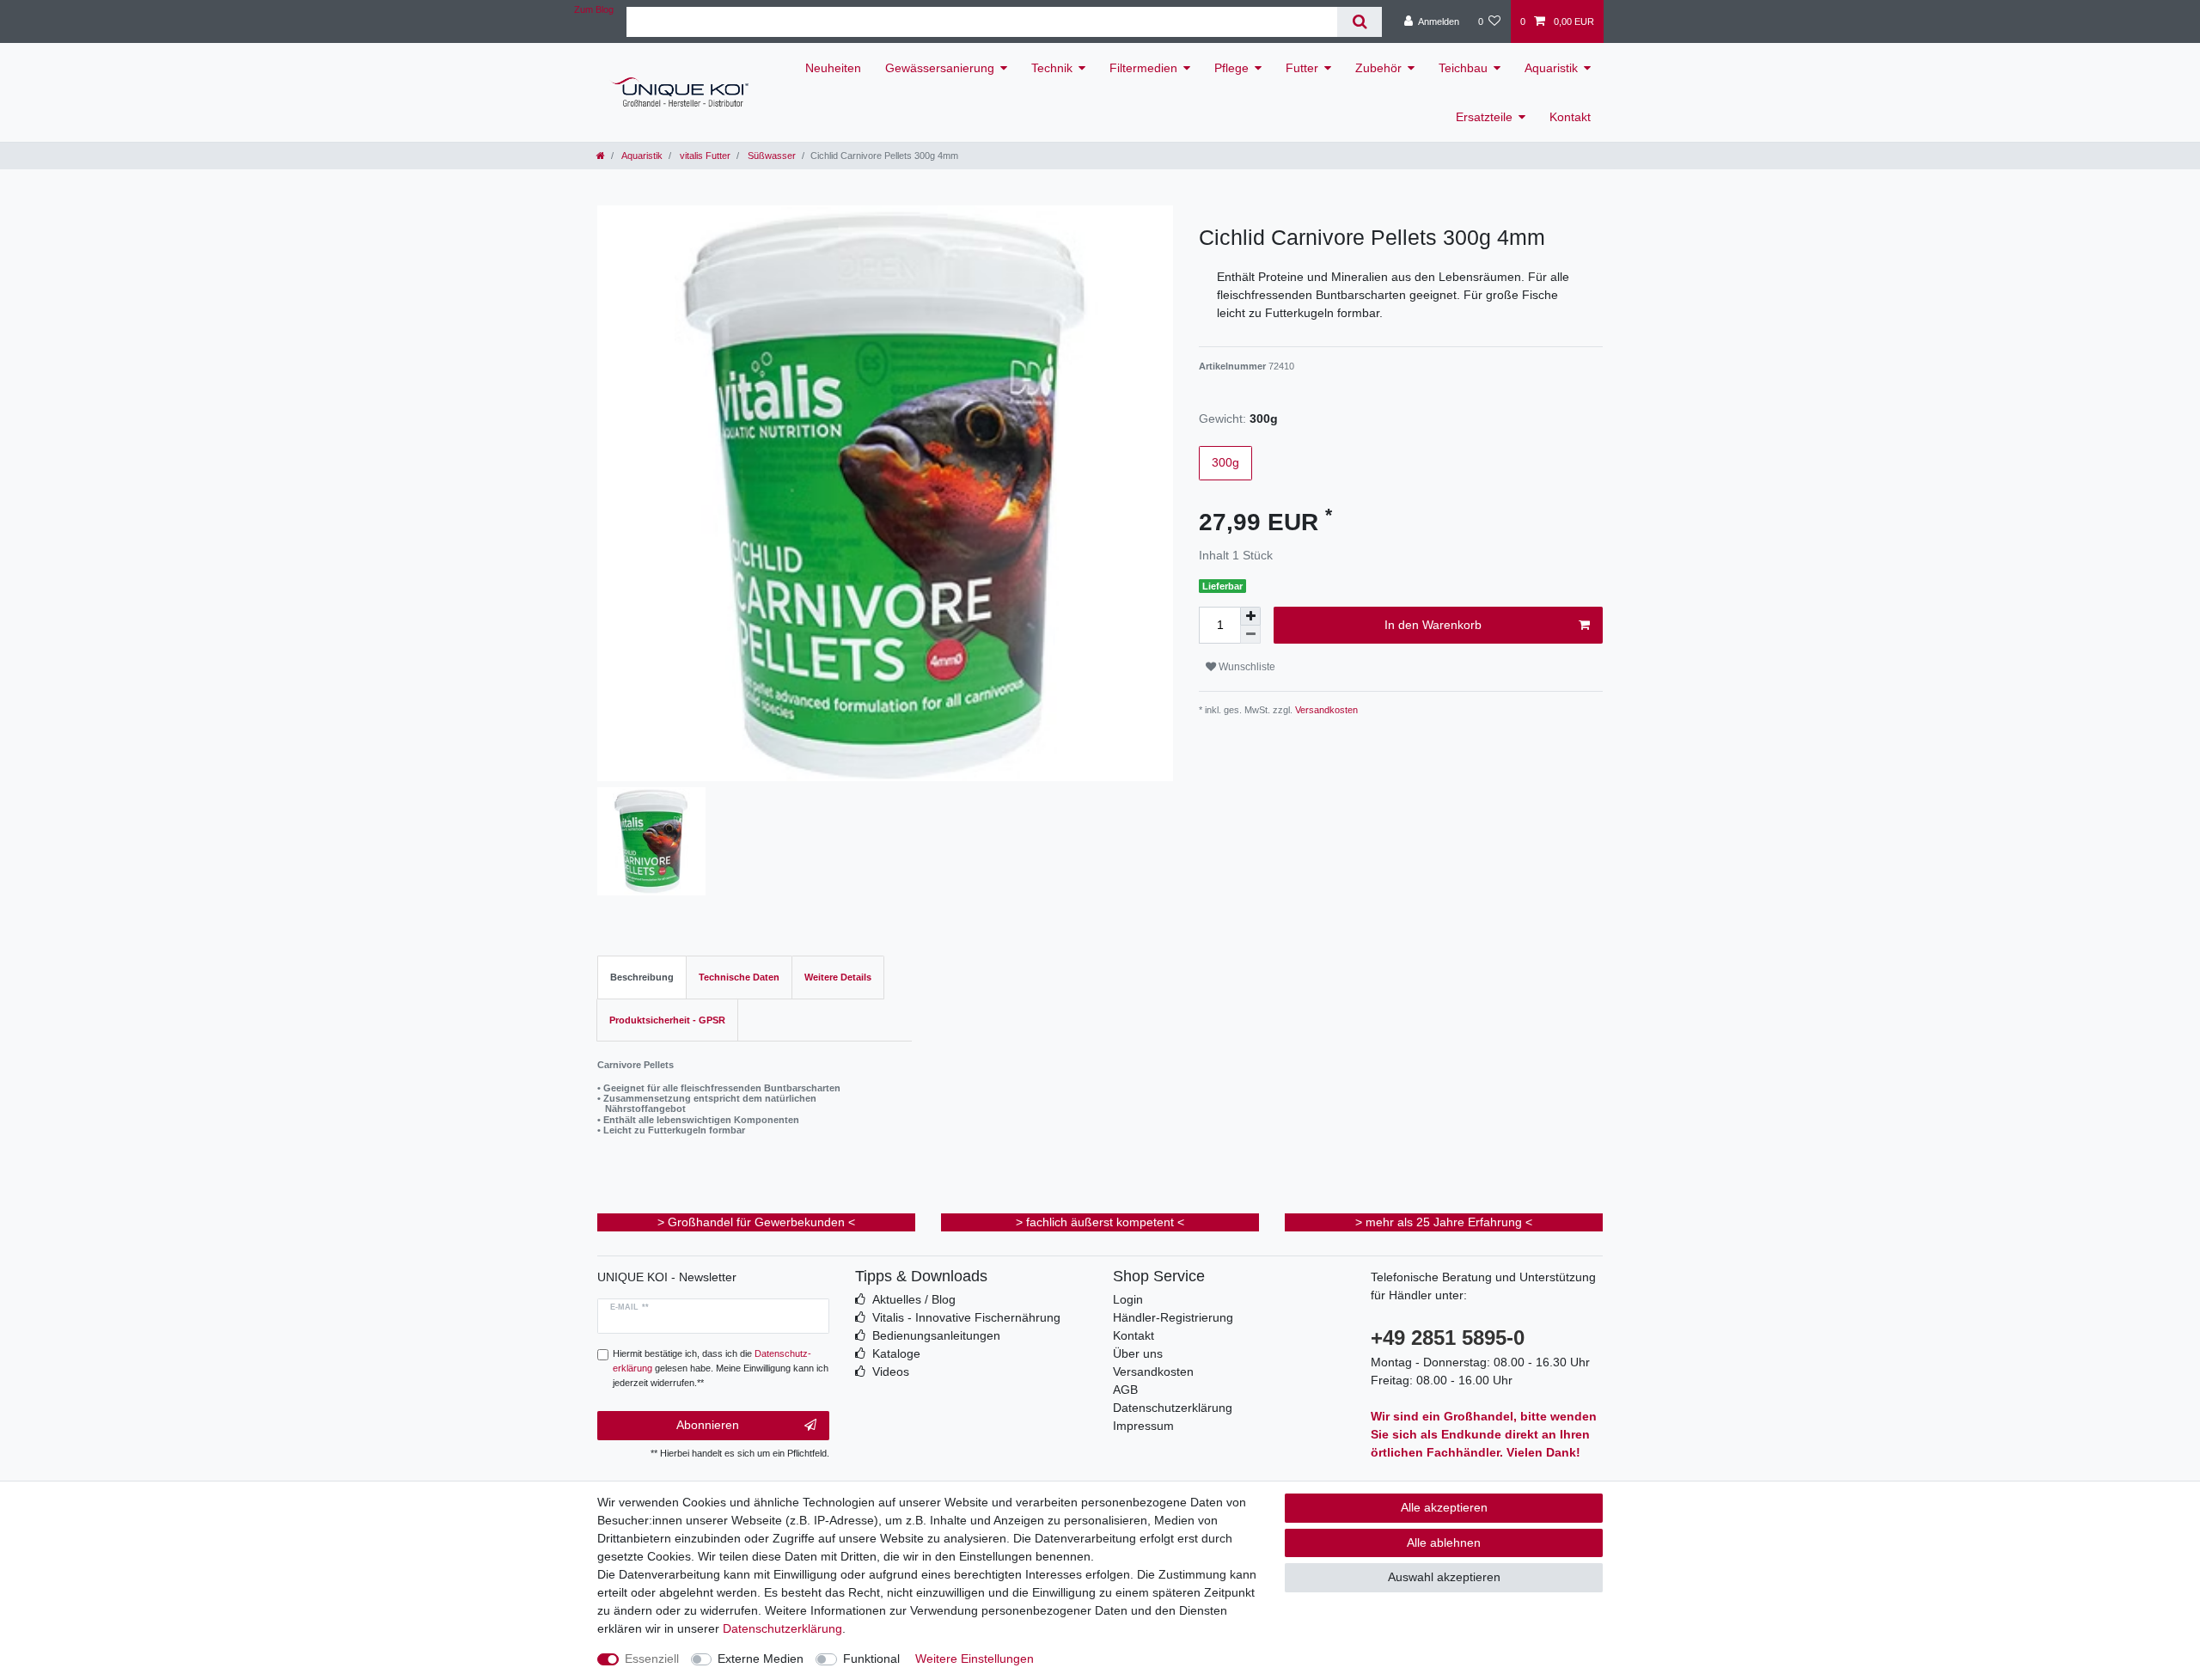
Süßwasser (770, 156)
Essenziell (652, 1659)
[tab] (642, 977)
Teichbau (1463, 68)
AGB (1125, 1390)
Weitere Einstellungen (975, 1659)
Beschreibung (642, 977)
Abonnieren (708, 1425)
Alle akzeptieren (1444, 1507)
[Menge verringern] (1250, 635)
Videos (891, 1371)
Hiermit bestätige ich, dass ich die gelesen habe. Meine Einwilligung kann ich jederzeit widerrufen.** (721, 1368)
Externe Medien (761, 1659)
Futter (1302, 68)
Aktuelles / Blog (914, 1299)
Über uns (1138, 1353)
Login (1128, 1299)
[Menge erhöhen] (1250, 616)
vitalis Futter (704, 156)
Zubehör (1378, 68)
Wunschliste (1246, 667)
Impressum (1143, 1426)
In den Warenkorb (1433, 625)
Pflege (1231, 68)
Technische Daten (739, 977)
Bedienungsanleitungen (936, 1335)
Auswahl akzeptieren (1444, 1577)
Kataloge (896, 1353)
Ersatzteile (1484, 117)
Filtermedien (1143, 68)
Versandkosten (1325, 710)
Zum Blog (594, 9)
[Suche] (1359, 22)
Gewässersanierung (940, 68)
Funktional (871, 1659)
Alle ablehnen (1444, 1543)
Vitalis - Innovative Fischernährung (966, 1317)
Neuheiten (833, 68)
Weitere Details (838, 977)
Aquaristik (1551, 68)
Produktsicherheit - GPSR (667, 1020)
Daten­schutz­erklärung (782, 1628)
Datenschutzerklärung (1173, 1408)
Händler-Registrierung (1173, 1317)
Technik (1052, 68)
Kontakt (1570, 117)
